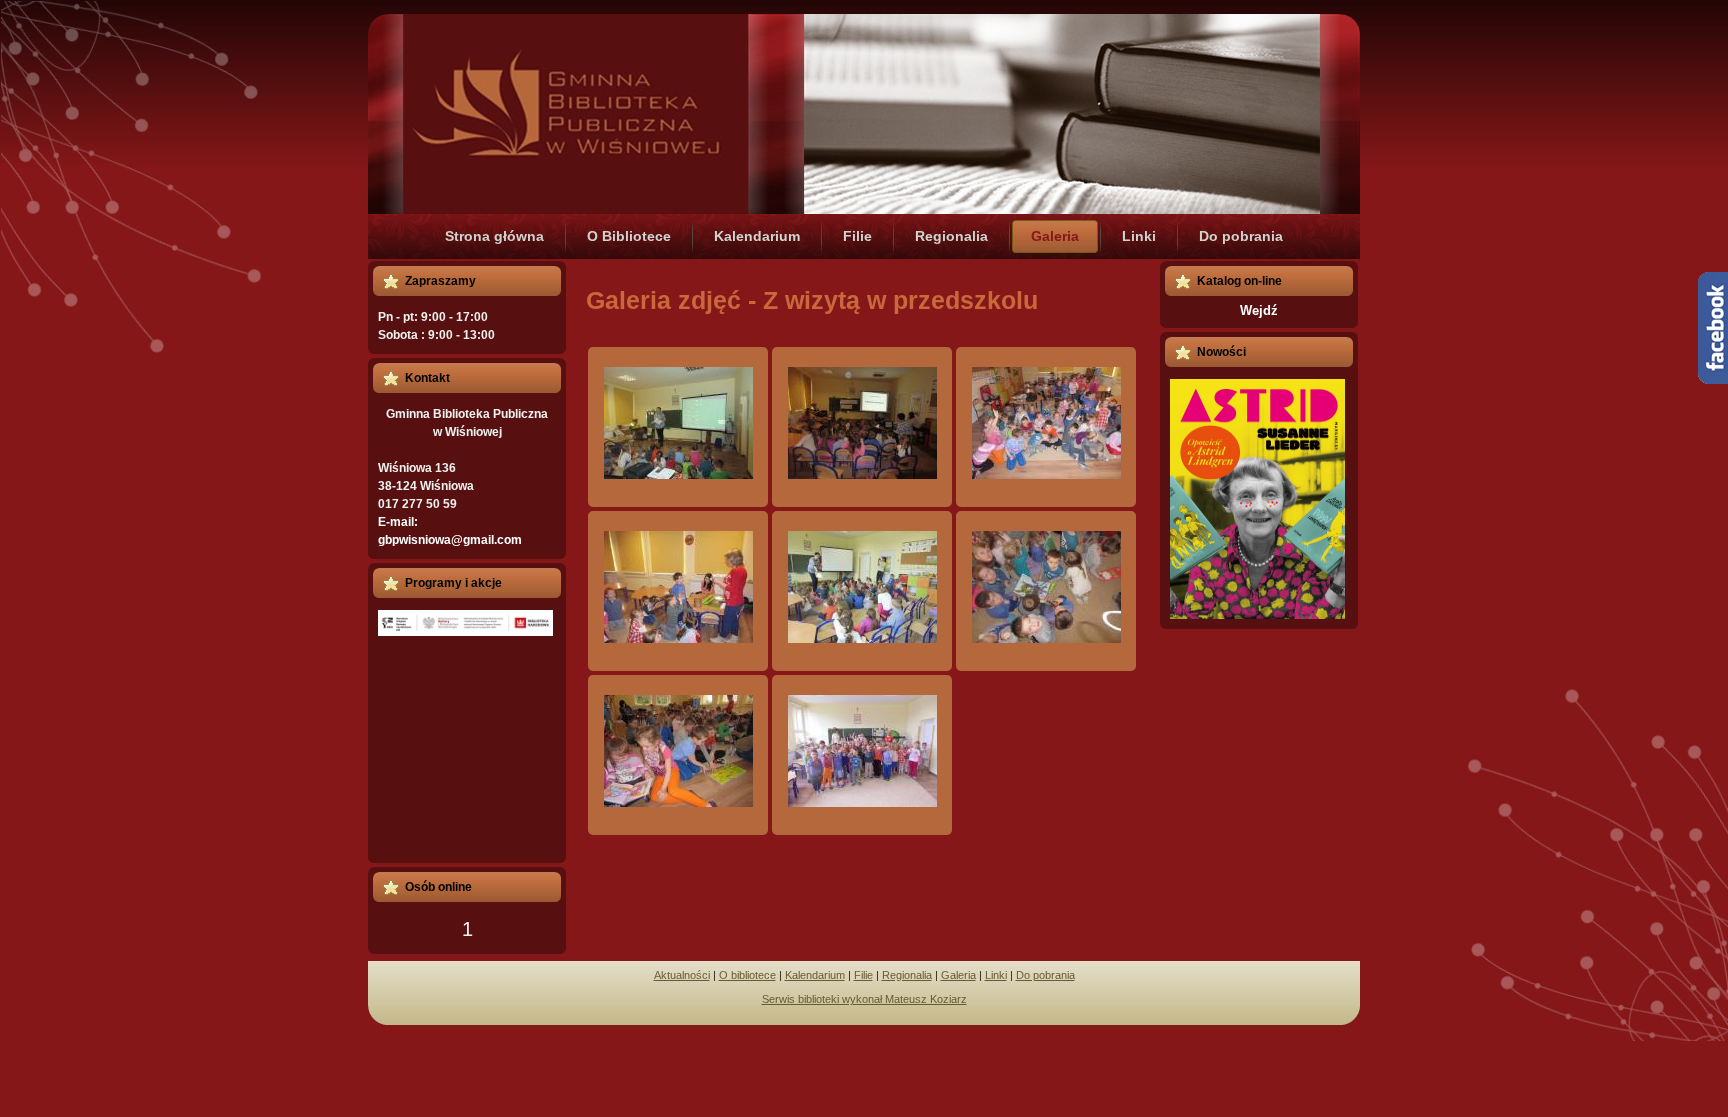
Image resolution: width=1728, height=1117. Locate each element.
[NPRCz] (465, 623)
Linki (996, 975)
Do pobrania (1045, 975)
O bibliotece (747, 975)
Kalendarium (815, 975)
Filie (863, 975)
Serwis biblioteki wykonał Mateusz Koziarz (864, 999)
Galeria (958, 975)
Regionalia (907, 975)
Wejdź (1259, 310)
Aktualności (682, 975)
